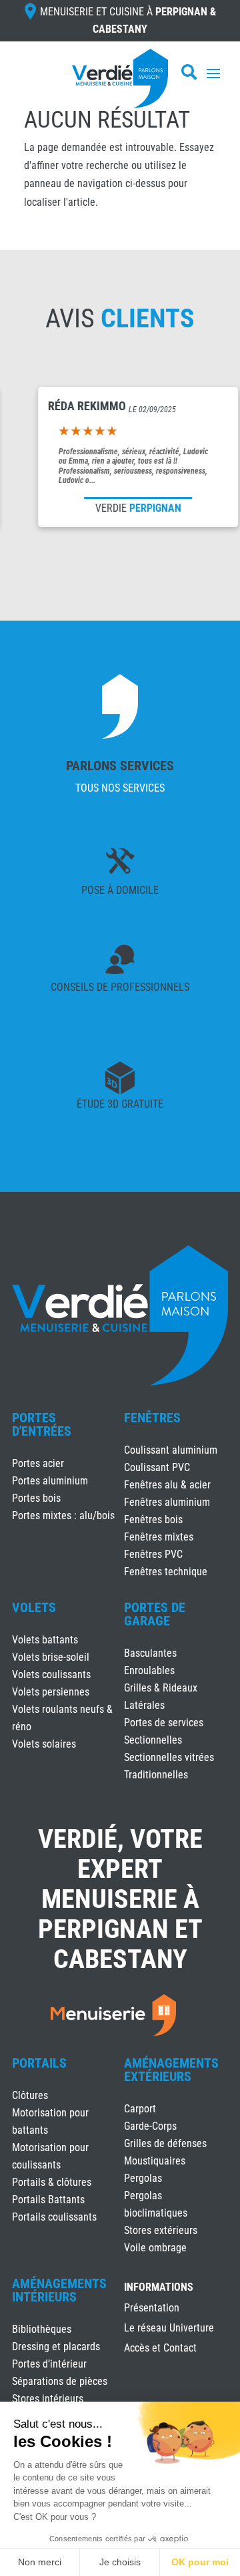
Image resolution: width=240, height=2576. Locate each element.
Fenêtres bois (153, 1519)
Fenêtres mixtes (159, 1537)
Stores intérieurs (48, 2399)
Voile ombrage (155, 2248)
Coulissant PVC (157, 1467)
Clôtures (30, 2095)
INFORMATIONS (159, 2288)
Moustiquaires (155, 2161)
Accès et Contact (160, 2349)
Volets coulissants (51, 1674)
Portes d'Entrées (42, 1424)
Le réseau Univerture (169, 2329)
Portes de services (164, 1723)
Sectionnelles (153, 1740)
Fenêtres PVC (153, 1554)
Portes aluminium (50, 1481)
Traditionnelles (156, 1775)
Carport (140, 2109)
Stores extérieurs (161, 2230)
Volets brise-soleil (51, 1657)
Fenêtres (152, 1418)
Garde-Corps (150, 2126)
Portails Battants (48, 2200)
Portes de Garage (155, 1614)
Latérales (144, 1705)
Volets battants (45, 1640)
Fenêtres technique (166, 1572)
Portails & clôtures (52, 2182)
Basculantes (150, 1653)
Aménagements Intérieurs (59, 2290)
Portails (39, 2063)
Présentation (152, 2309)
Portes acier (38, 1463)
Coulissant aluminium (171, 1450)
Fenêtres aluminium (167, 1502)
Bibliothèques (42, 2329)
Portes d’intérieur (49, 2364)
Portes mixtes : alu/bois (63, 1515)
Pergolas (143, 2178)
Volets (34, 1607)
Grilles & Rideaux (161, 1688)
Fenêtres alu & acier (167, 1485)
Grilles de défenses (165, 2143)
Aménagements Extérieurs (171, 2070)
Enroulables (149, 1670)
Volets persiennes (51, 1692)
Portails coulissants (54, 2217)
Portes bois (36, 1498)
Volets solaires (44, 1744)
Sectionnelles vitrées (169, 1757)
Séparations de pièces (60, 2381)
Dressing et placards (56, 2347)
